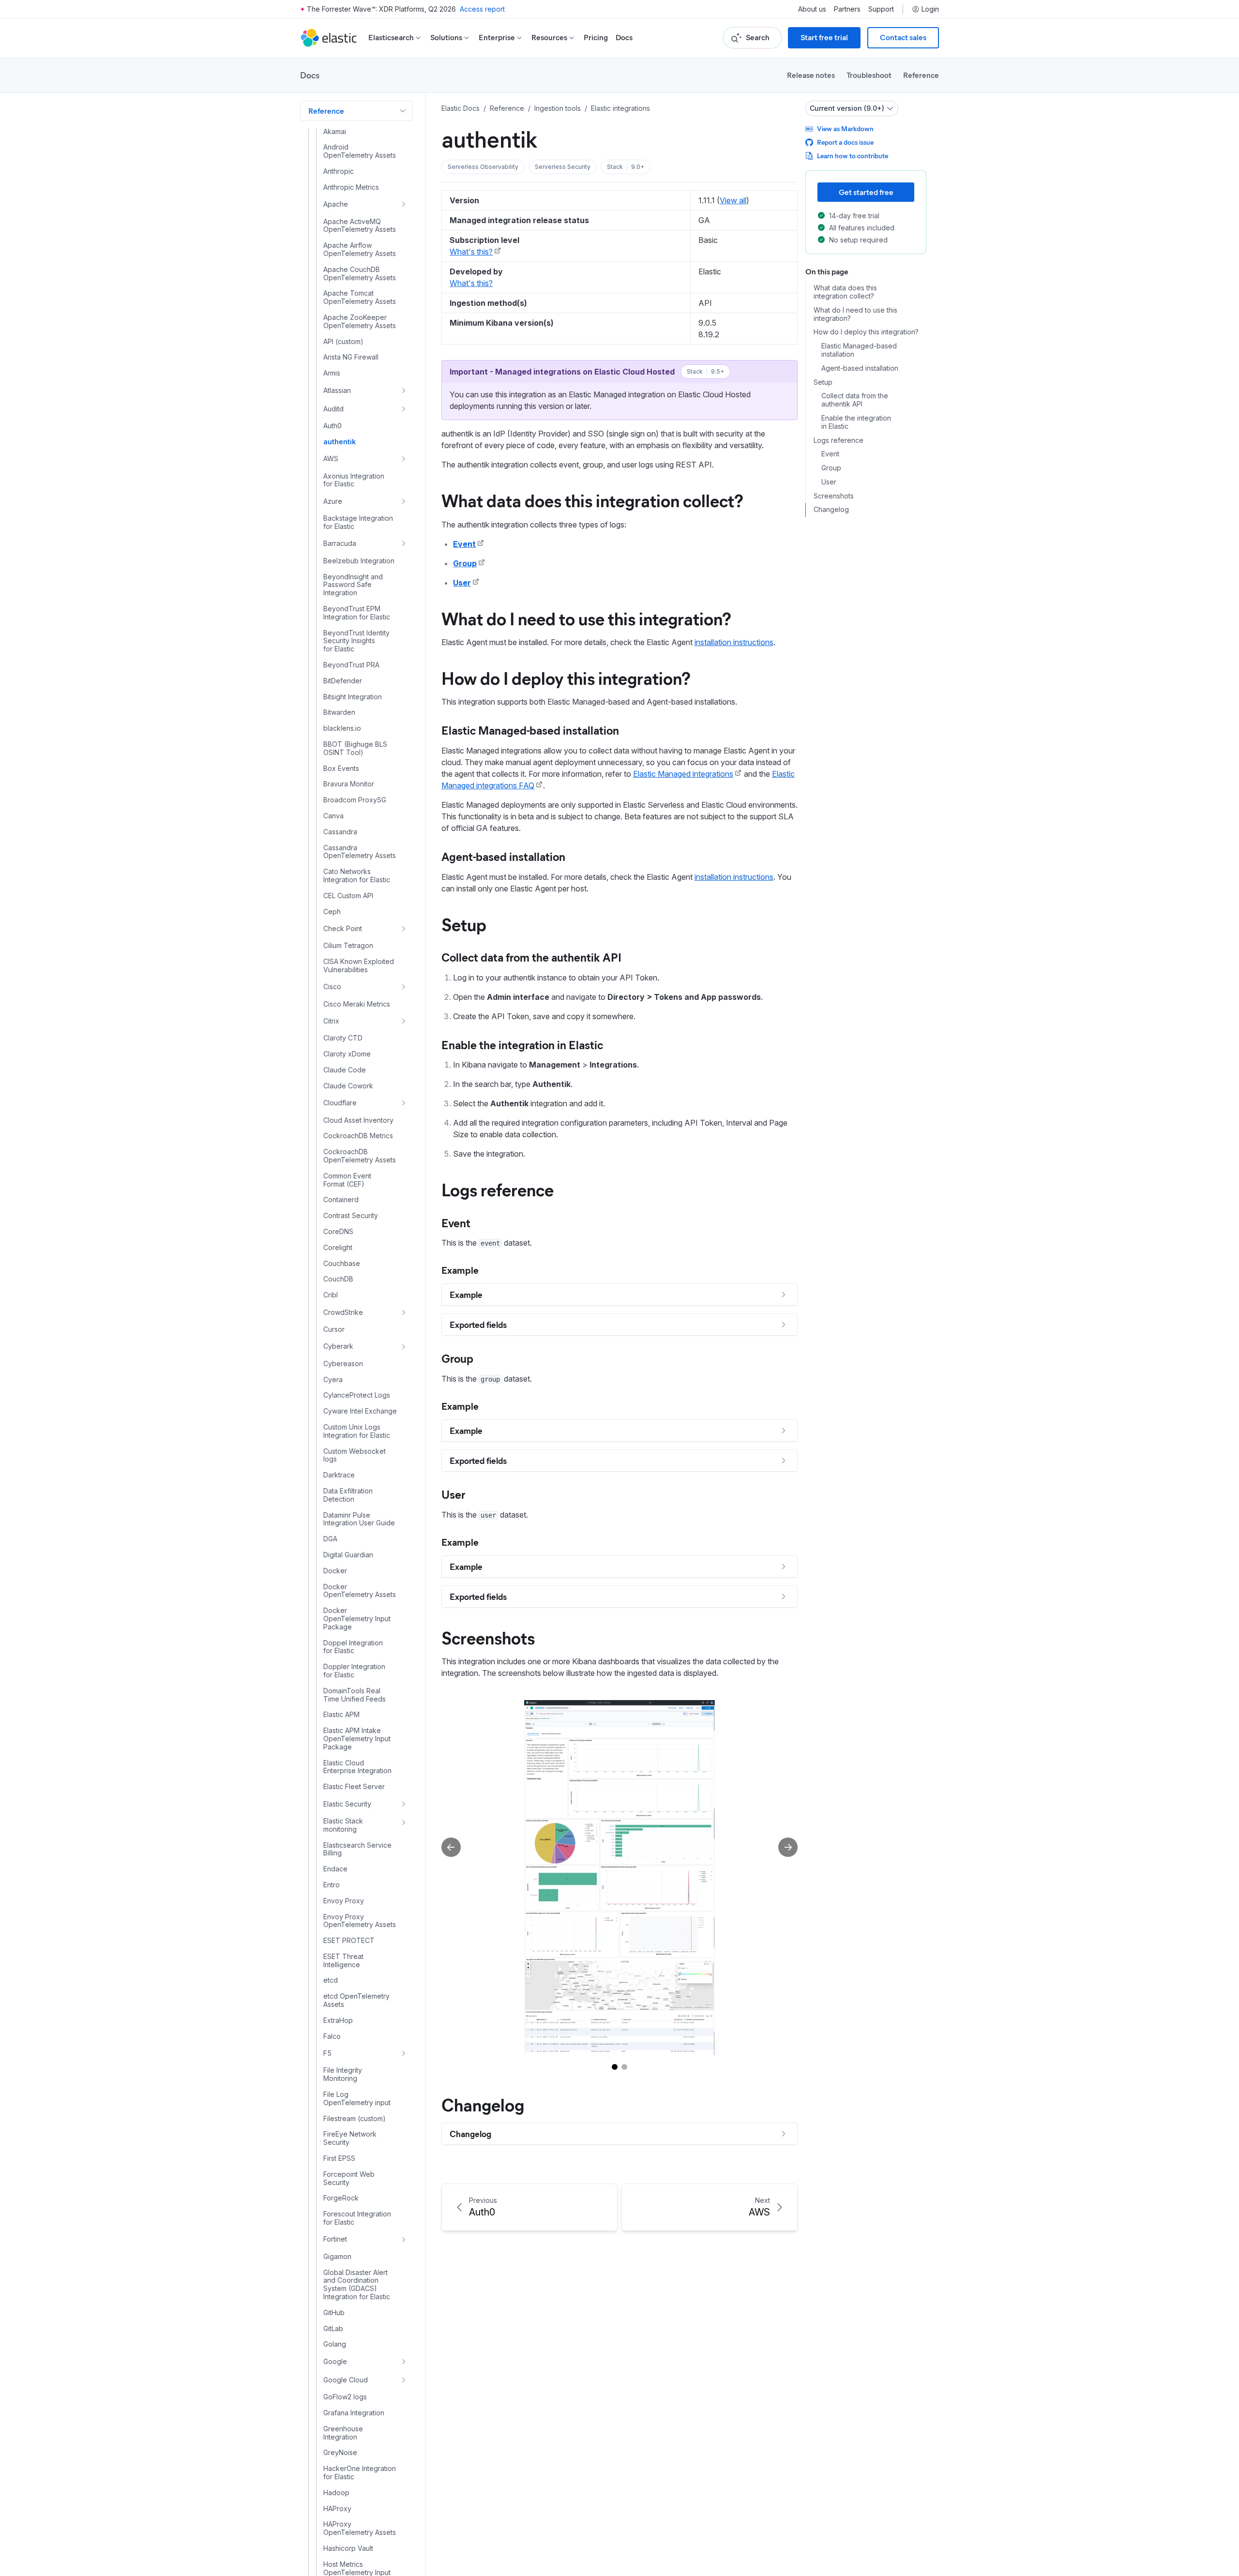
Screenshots (488, 1637)
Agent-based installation (503, 856)
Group (465, 563)
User (462, 583)
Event (464, 544)
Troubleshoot (869, 75)
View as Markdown (845, 128)
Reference (921, 75)
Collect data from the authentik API (531, 957)
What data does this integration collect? (592, 500)
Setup (464, 924)
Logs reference (498, 1189)
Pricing (596, 38)
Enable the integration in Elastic (522, 1044)
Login (930, 9)
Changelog (483, 2104)
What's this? (471, 252)
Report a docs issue (845, 142)
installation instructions (734, 642)
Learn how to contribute (853, 156)
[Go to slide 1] (615, 2067)
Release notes (811, 75)
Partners (847, 9)
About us (812, 9)
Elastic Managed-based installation (530, 730)
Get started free (866, 192)
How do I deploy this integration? (566, 678)
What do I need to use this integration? (586, 618)
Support (881, 9)
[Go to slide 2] (624, 2067)
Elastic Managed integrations (683, 774)
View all (733, 200)
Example (460, 1270)
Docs (624, 38)
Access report (482, 9)
